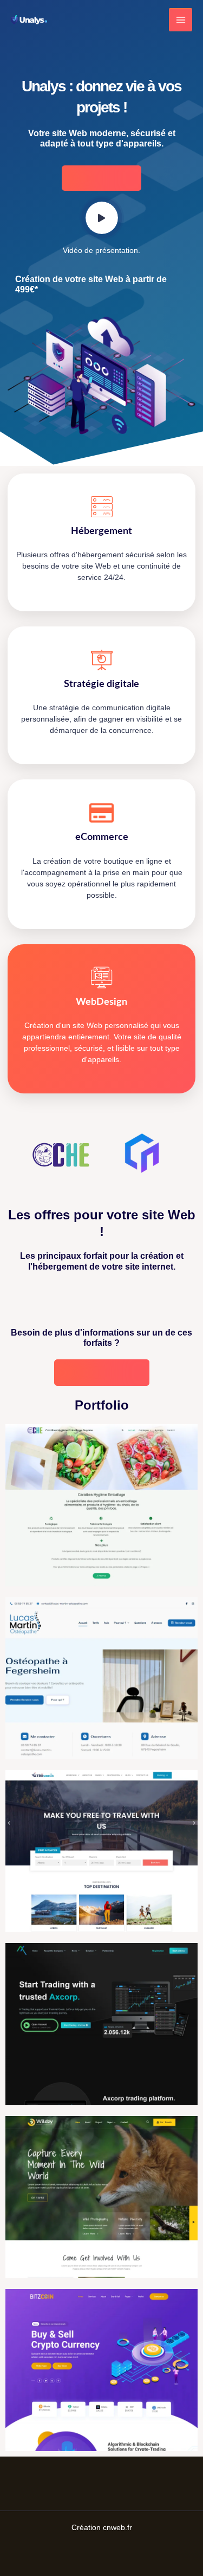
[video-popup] (102, 218)
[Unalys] (29, 20)
